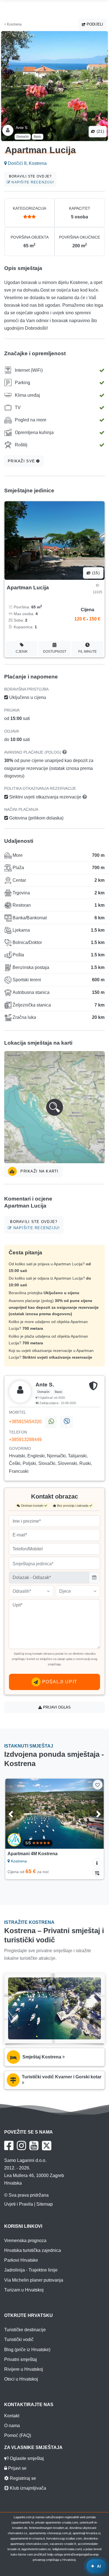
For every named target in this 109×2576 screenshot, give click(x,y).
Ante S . (23, 128)
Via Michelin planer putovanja (34, 2280)
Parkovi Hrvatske (21, 2260)
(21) (100, 131)
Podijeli (94, 24)
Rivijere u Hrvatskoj (24, 2369)
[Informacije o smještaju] (97, 1862)
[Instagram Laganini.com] (21, 2146)
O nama (12, 2426)
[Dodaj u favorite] (98, 1785)
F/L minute (87, 652)
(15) (95, 573)
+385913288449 (25, 1440)
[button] (54, 1107)
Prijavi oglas (56, 1707)
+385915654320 (25, 1422)
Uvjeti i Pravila (19, 2204)
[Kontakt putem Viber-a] (66, 1422)
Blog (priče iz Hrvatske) (27, 2350)
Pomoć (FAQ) (18, 2435)
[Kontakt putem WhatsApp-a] (51, 1422)
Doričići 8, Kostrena (27, 163)
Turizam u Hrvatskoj (24, 2290)
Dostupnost (55, 652)
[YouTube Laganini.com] (34, 2146)
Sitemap (45, 2204)
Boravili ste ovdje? (31, 179)
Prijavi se (17, 2468)
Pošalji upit (59, 1682)
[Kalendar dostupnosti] (97, 1873)
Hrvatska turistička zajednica (33, 2250)
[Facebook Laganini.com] (9, 2146)
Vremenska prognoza (25, 2241)
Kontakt (12, 2416)
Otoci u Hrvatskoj (21, 2379)
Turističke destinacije (25, 2330)
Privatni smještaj (21, 2359)
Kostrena (14, 24)
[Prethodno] (16, 1814)
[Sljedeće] (93, 1814)
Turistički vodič (19, 2340)
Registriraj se (22, 2478)
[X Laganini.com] (47, 2146)
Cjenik (22, 652)
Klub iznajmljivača (27, 2488)
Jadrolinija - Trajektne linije (31, 2270)
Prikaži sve (22, 461)
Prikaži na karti (39, 1171)
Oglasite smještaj (26, 2458)
